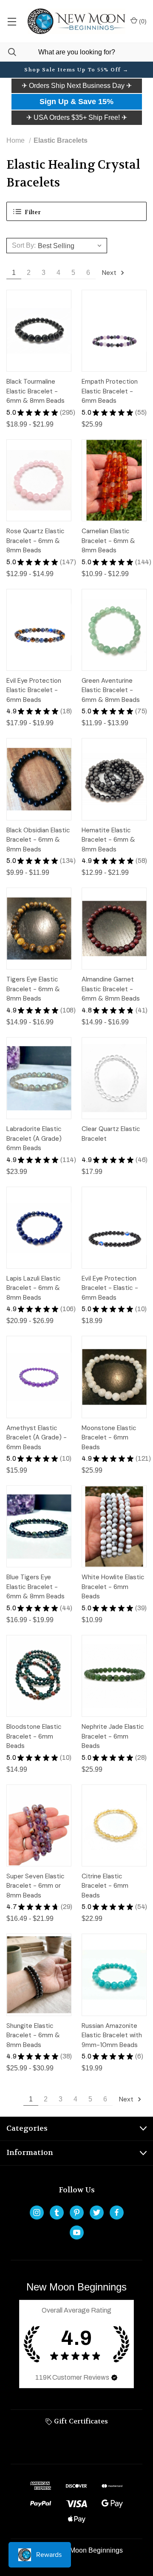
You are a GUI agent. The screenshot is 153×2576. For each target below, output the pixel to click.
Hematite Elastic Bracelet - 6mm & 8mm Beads (108, 840)
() (142, 21)
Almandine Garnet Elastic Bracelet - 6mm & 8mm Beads (111, 989)
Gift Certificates (80, 2421)
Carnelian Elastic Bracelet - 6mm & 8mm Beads (108, 541)
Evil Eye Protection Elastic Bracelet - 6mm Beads (34, 690)
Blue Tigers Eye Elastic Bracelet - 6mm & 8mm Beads (35, 1587)
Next (110, 273)
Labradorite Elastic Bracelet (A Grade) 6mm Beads (34, 1138)
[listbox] (71, 246)
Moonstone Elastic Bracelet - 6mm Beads (109, 1438)
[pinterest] (77, 2213)
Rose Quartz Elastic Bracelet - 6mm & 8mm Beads (35, 541)
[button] (77, 86)
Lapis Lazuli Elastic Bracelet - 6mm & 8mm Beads (34, 1288)
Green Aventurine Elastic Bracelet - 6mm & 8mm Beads (111, 690)
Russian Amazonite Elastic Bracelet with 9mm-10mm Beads (112, 2035)
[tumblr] (57, 2213)
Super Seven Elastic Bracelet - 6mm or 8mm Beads (35, 1886)
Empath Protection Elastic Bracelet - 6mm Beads (110, 391)
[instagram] (37, 2213)
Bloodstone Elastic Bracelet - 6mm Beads (34, 1736)
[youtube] (77, 2232)
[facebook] (117, 2213)
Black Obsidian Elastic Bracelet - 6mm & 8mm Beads (38, 840)
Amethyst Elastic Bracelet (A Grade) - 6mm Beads (37, 1438)
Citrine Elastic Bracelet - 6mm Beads (105, 1886)
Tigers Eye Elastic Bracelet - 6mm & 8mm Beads (33, 989)
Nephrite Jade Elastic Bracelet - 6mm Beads (113, 1736)
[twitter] (97, 2213)
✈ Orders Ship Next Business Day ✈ (77, 86)
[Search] (8, 52)
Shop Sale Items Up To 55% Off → (76, 70)
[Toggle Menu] (12, 21)
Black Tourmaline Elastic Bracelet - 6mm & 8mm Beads (35, 391)
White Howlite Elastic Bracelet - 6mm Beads (113, 1587)
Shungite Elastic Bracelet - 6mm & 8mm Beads (33, 2035)
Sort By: (24, 245)
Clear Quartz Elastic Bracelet (111, 1134)
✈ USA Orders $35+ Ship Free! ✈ (77, 117)
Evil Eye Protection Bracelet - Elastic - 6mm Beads (110, 1288)
